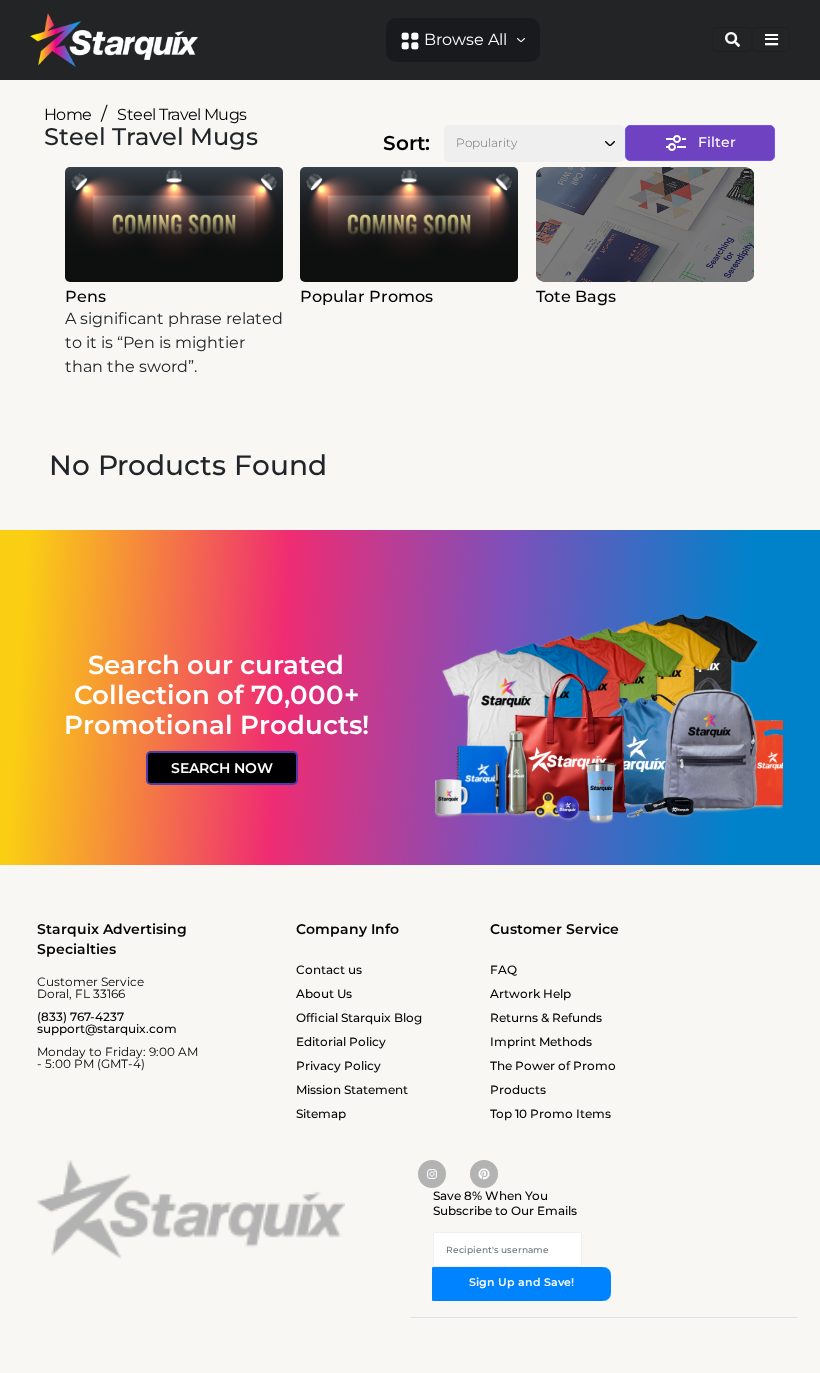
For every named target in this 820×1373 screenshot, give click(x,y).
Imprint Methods (541, 1041)
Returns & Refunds (546, 1017)
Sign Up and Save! (521, 1282)
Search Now (222, 768)
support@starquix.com (107, 1028)
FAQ (503, 969)
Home (67, 114)
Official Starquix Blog (359, 1017)
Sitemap (321, 1113)
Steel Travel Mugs (181, 114)
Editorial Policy (341, 1041)
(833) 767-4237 (80, 1016)
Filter (717, 142)
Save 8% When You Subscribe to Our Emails (505, 1203)
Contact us (329, 969)
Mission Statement (352, 1089)
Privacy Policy (338, 1065)
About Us (324, 993)
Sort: (406, 143)
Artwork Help (530, 993)
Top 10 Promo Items (550, 1113)
